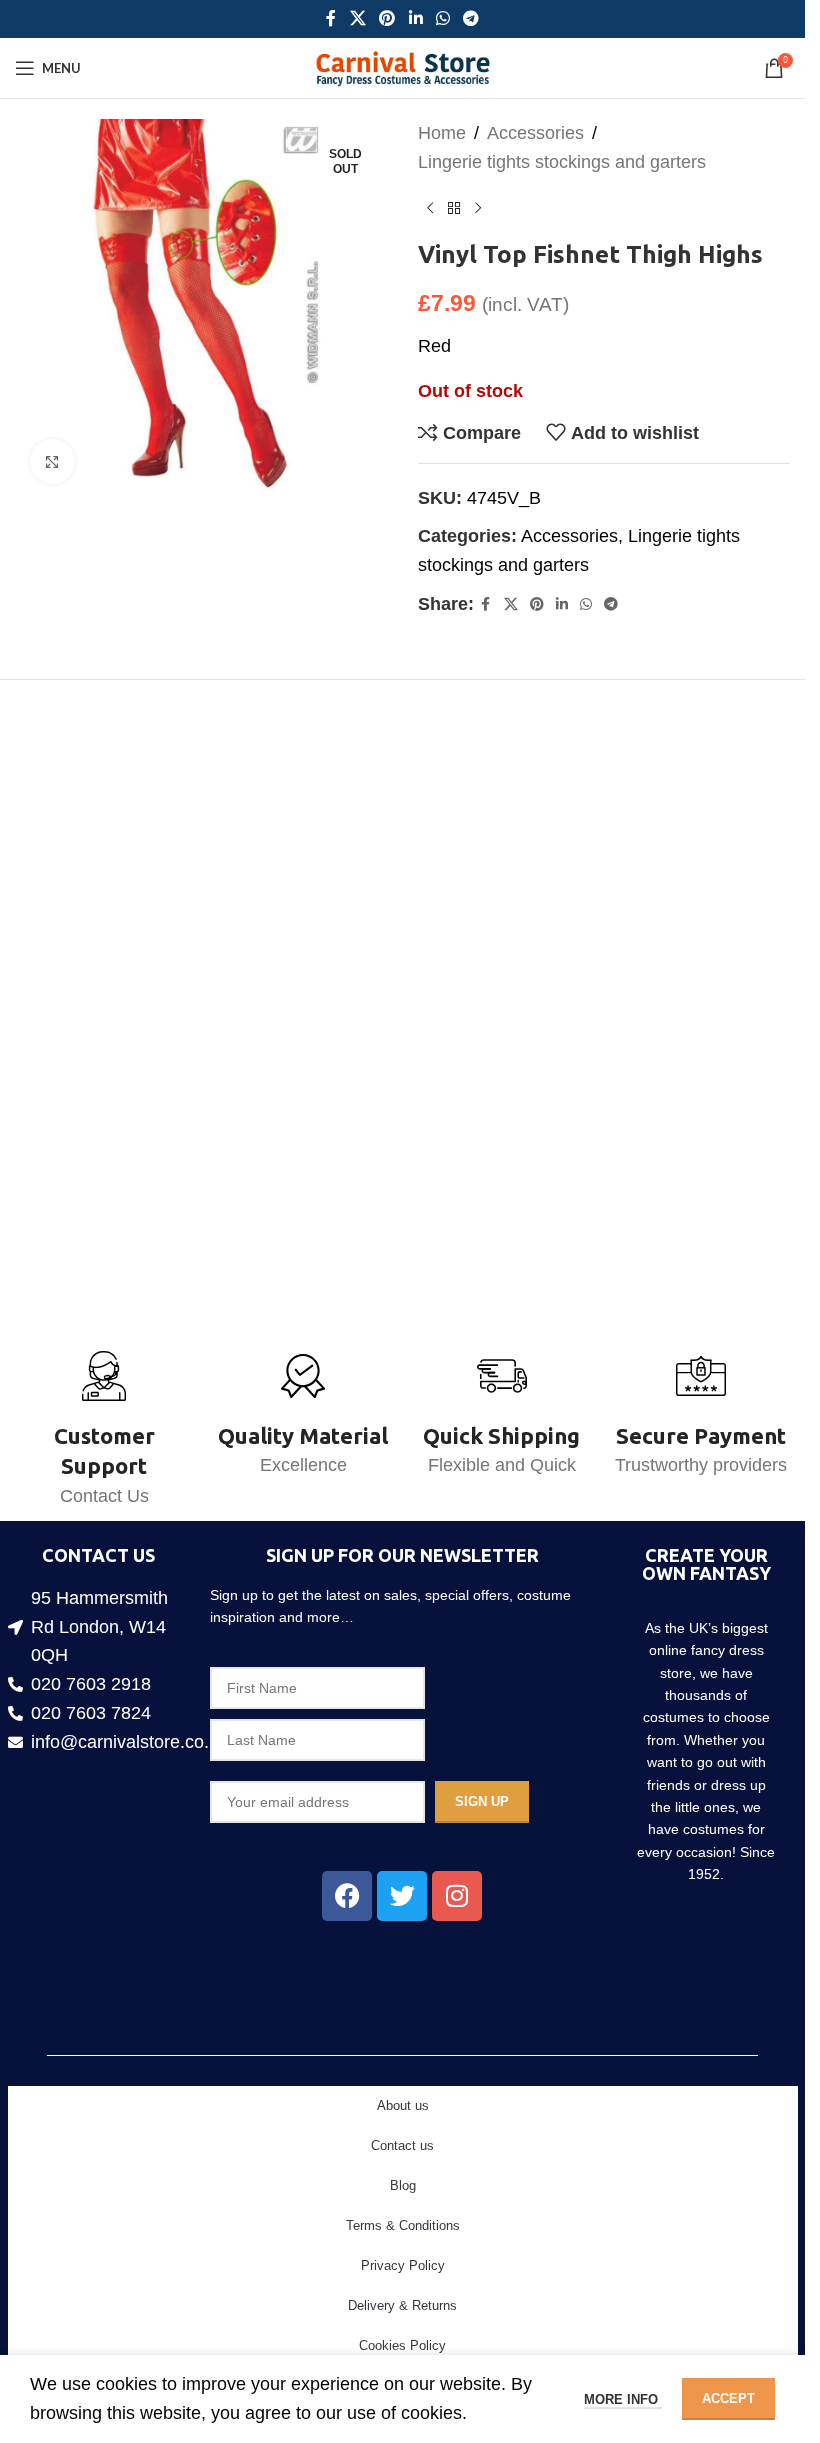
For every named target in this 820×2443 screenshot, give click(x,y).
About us (403, 2105)
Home (442, 133)
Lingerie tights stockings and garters (562, 162)
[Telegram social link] (470, 18)
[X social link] (357, 18)
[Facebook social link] (331, 18)
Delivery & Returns (402, 2305)
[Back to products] (454, 209)
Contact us (402, 2145)
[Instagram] (457, 1896)
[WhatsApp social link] (442, 18)
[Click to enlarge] (52, 454)
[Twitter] (402, 1896)
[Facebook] (347, 1896)
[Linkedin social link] (415, 18)
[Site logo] (402, 67)
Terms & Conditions (403, 2225)
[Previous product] (430, 209)
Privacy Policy (403, 2265)
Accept (728, 2398)
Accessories (535, 133)
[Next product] (478, 209)
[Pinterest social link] (387, 18)
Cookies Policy (402, 2345)
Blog (403, 2185)
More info (623, 2399)
